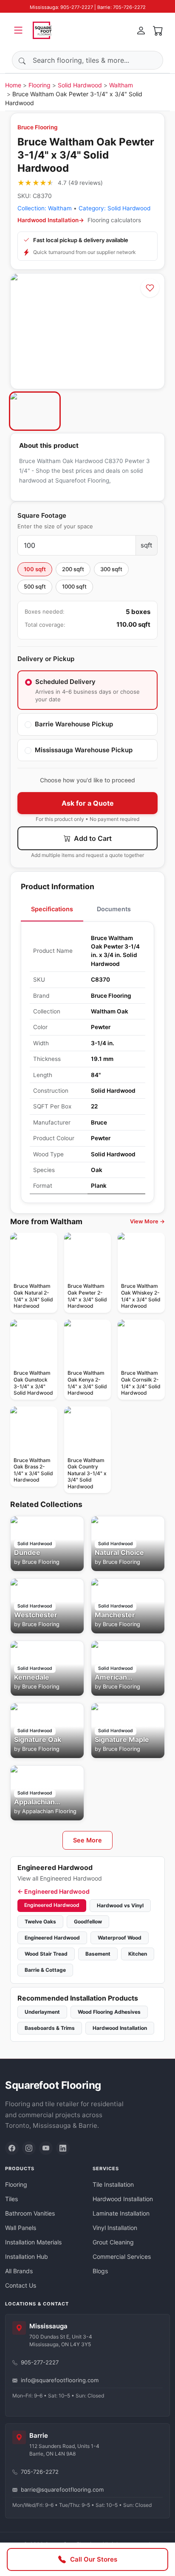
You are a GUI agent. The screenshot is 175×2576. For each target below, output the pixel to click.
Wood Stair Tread (46, 1954)
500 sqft (35, 586)
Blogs (100, 2271)
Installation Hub (27, 2256)
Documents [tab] (114, 909)
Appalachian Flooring (49, 1811)
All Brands (19, 2271)
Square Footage (42, 515)
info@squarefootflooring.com (60, 2380)
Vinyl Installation (115, 2228)
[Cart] (158, 30)
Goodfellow (88, 1922)
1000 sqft (74, 586)
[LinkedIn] (63, 2148)
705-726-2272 (40, 2472)
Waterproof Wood (120, 1938)
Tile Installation (113, 2184)
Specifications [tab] (52, 909)
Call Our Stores (94, 2559)
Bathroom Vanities (30, 2213)
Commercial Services (122, 2256)
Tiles (11, 2199)
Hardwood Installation (120, 2028)
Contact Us (21, 2285)
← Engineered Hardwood (54, 1891)
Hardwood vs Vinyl (120, 1905)
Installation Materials (33, 2242)
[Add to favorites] (150, 288)
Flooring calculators (114, 220)
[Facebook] (12, 2148)
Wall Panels (21, 2228)
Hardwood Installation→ (51, 220)
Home (13, 85)
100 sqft (35, 569)
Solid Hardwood (80, 85)
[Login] (141, 30)
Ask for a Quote (88, 803)
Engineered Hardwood (52, 1905)
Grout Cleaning (113, 2242)
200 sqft (73, 569)
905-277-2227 (40, 2362)
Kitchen (138, 1954)
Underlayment (42, 2012)
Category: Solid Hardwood (114, 208)
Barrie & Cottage (45, 1970)
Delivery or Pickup (46, 659)
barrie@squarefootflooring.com (62, 2489)
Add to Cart (92, 838)
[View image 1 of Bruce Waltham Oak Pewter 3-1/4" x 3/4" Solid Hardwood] (35, 411)
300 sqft (111, 569)
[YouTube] (46, 2148)
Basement (98, 1954)
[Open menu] (18, 30)
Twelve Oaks (40, 1922)
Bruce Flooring (38, 127)
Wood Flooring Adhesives (109, 2012)
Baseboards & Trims (50, 2028)
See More (87, 1840)
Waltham (121, 85)
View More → (147, 1221)
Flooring (40, 85)
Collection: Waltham (45, 208)
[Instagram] (29, 2148)
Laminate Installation (121, 2213)
